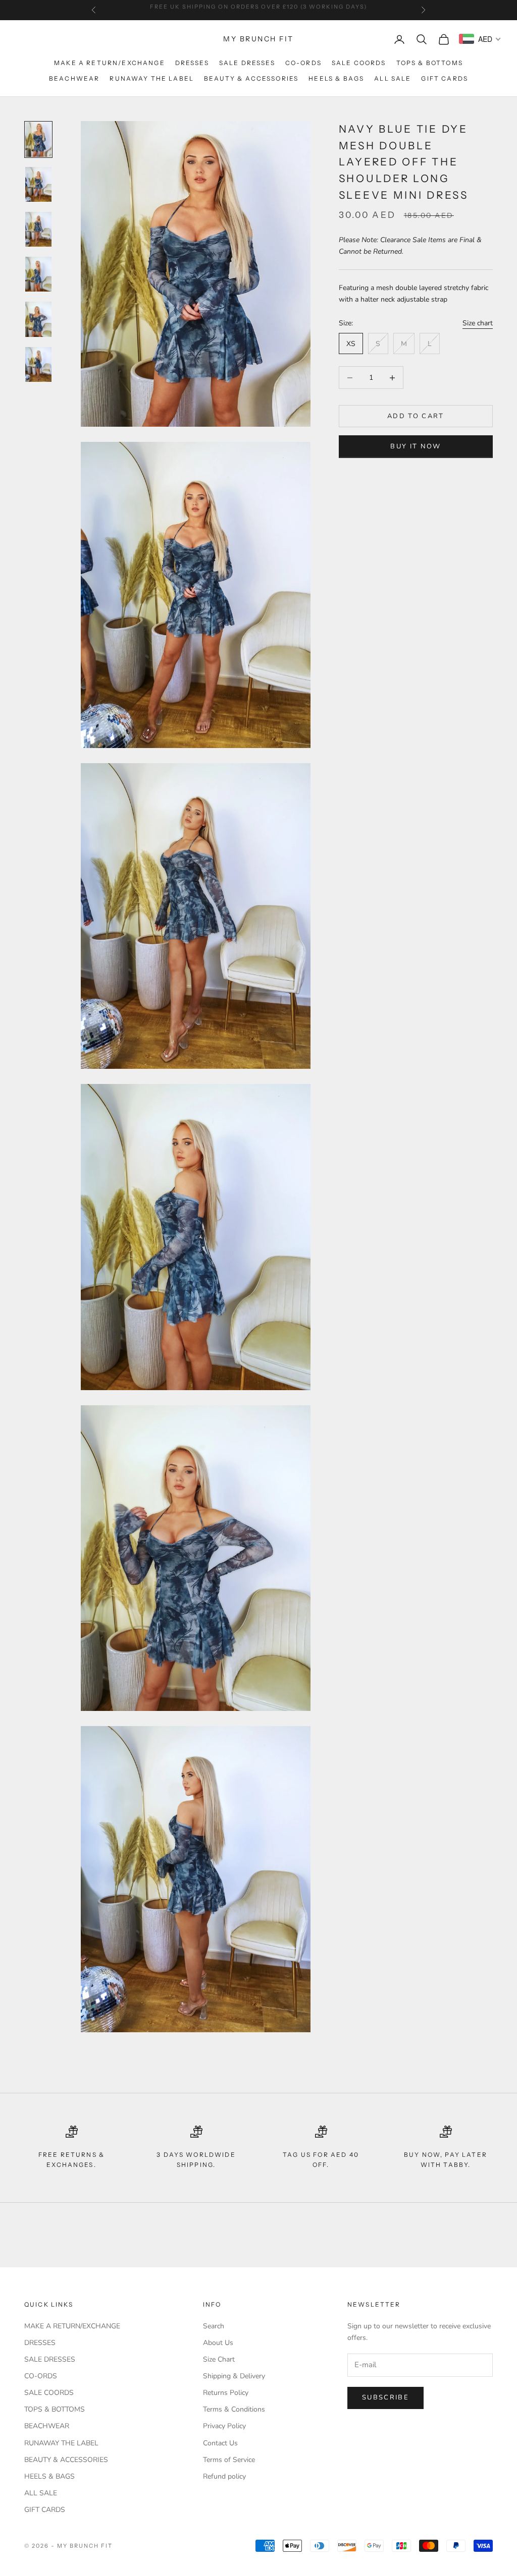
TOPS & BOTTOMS (430, 63)
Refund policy (224, 2476)
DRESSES (192, 63)
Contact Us (220, 2443)
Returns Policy (226, 2393)
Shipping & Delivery (234, 2376)
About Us (218, 2343)
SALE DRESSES (247, 63)
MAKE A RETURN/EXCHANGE (110, 63)
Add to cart (416, 416)
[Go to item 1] (38, 139)
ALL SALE (393, 78)
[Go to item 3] (38, 229)
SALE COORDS (359, 63)
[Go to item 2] (38, 184)
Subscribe (385, 2397)
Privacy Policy (224, 2426)
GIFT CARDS (445, 78)
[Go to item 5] (38, 319)
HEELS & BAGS (336, 78)
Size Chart (219, 2359)
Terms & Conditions (234, 2409)
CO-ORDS (303, 63)
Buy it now (416, 446)
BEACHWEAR (74, 78)
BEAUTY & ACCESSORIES (251, 78)
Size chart (478, 323)
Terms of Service (229, 2460)
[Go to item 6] (38, 364)
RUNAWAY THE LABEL (152, 78)
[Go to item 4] (38, 274)
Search (214, 2326)
